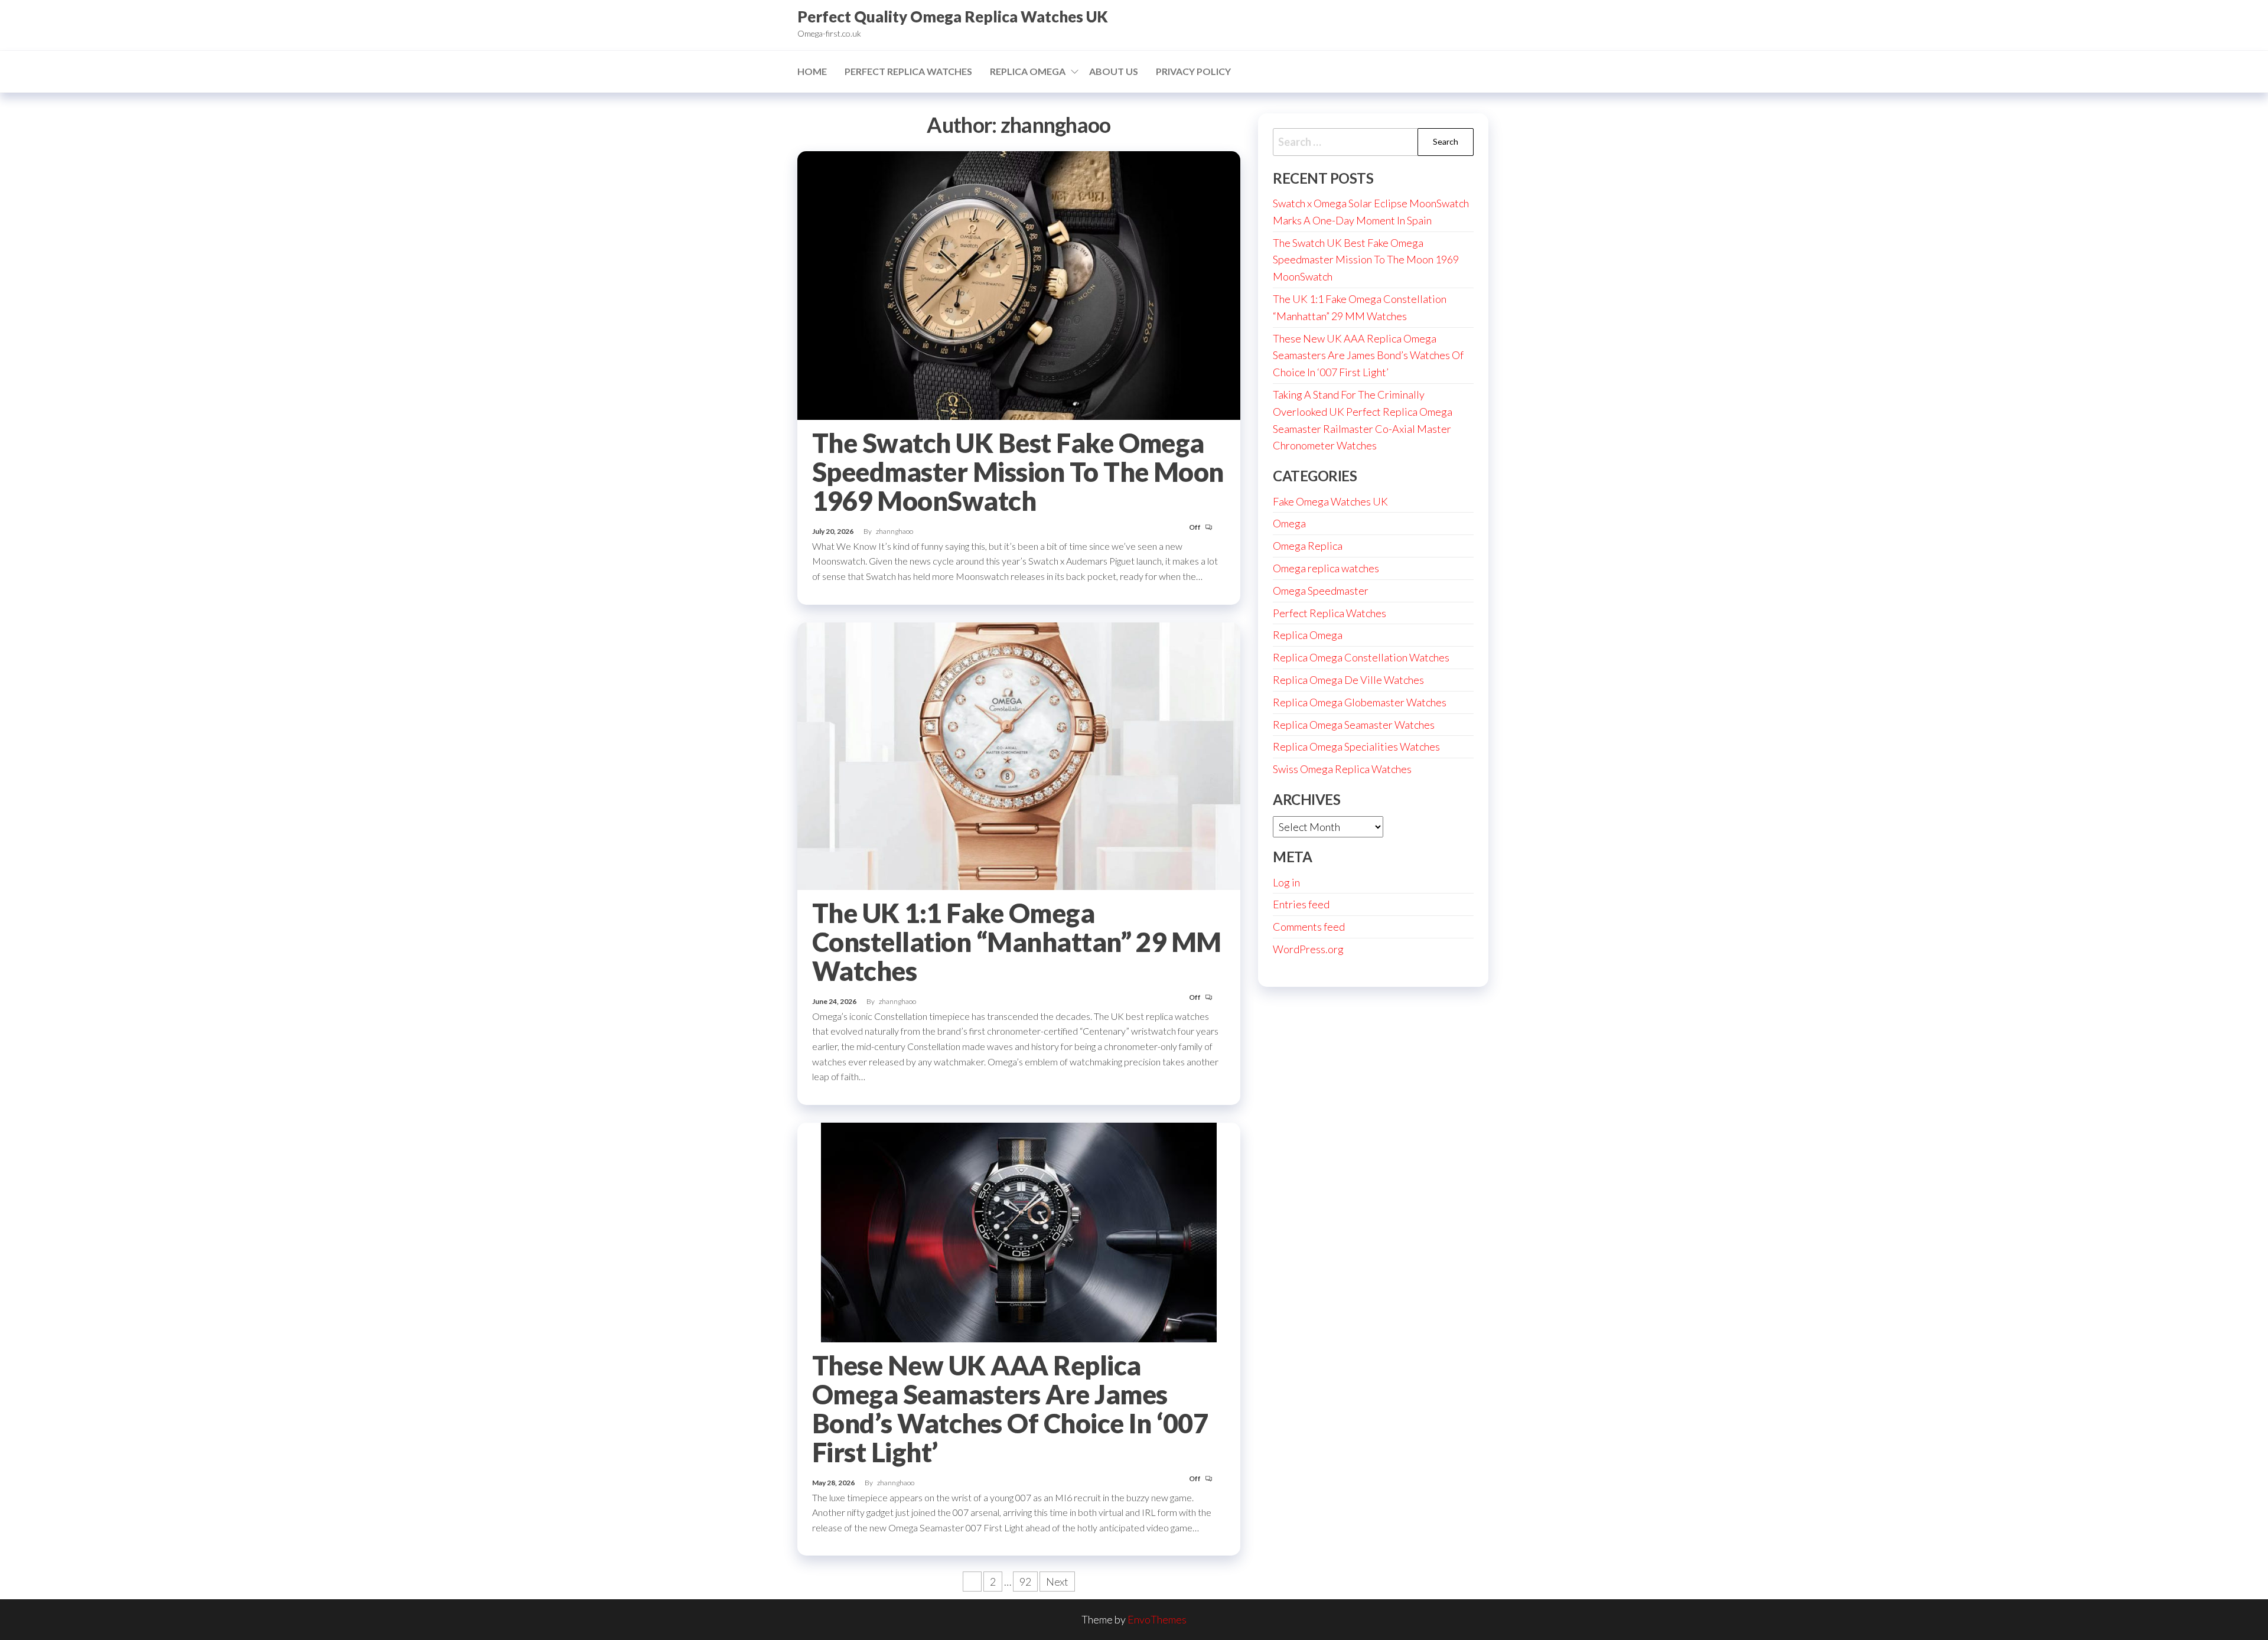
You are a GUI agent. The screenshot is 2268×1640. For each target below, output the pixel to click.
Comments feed (1309, 927)
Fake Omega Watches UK (1330, 501)
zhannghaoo (895, 531)
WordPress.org (1308, 949)
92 (1025, 1582)
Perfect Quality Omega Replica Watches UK (953, 17)
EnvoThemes (1157, 1619)
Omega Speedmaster (1321, 591)
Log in (1286, 882)
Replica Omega (1028, 71)
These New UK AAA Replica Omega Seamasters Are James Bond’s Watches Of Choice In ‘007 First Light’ (1010, 1409)
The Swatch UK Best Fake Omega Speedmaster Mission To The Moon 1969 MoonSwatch (1018, 472)
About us (1114, 71)
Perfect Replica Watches (908, 71)
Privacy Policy (1193, 71)
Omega (1289, 523)
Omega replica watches (1326, 568)
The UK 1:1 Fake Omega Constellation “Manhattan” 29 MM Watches (1017, 942)
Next (1057, 1582)
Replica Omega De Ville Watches (1348, 680)
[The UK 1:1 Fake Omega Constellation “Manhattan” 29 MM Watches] (1019, 755)
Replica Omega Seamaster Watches (1354, 725)
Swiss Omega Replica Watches (1342, 769)
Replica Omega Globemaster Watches (1360, 702)
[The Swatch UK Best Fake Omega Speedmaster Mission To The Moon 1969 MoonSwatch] (1019, 284)
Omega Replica (1308, 546)
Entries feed (1301, 904)
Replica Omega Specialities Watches (1356, 746)
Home (812, 71)
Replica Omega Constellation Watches (1361, 657)
